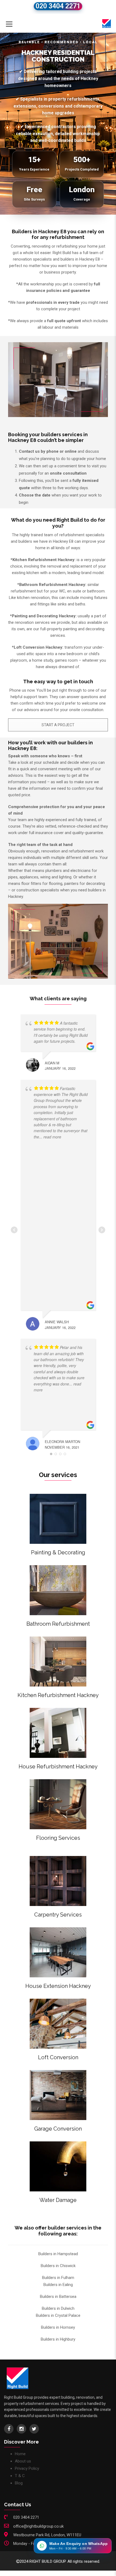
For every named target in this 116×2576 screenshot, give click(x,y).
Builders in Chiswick (58, 2266)
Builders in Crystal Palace (58, 2315)
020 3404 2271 (58, 6)
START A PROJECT (58, 725)
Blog (19, 2483)
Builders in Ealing (58, 2285)
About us (23, 2461)
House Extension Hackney (58, 1986)
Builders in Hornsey (58, 2327)
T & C (20, 2476)
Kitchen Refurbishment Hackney (58, 1695)
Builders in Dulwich (58, 2308)
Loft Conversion (58, 2057)
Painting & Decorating (58, 1552)
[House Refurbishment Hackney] (58, 1733)
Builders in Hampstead (58, 2254)
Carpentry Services (58, 1915)
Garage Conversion (58, 2129)
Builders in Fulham (58, 2278)
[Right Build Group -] (107, 23)
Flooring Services (58, 1838)
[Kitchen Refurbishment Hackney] (58, 1662)
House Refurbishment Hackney (58, 1767)
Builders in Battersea (58, 2297)
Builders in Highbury (58, 2339)
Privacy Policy (27, 2468)
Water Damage (58, 2200)
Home (20, 2454)
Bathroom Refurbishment (58, 1624)
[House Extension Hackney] (58, 1952)
